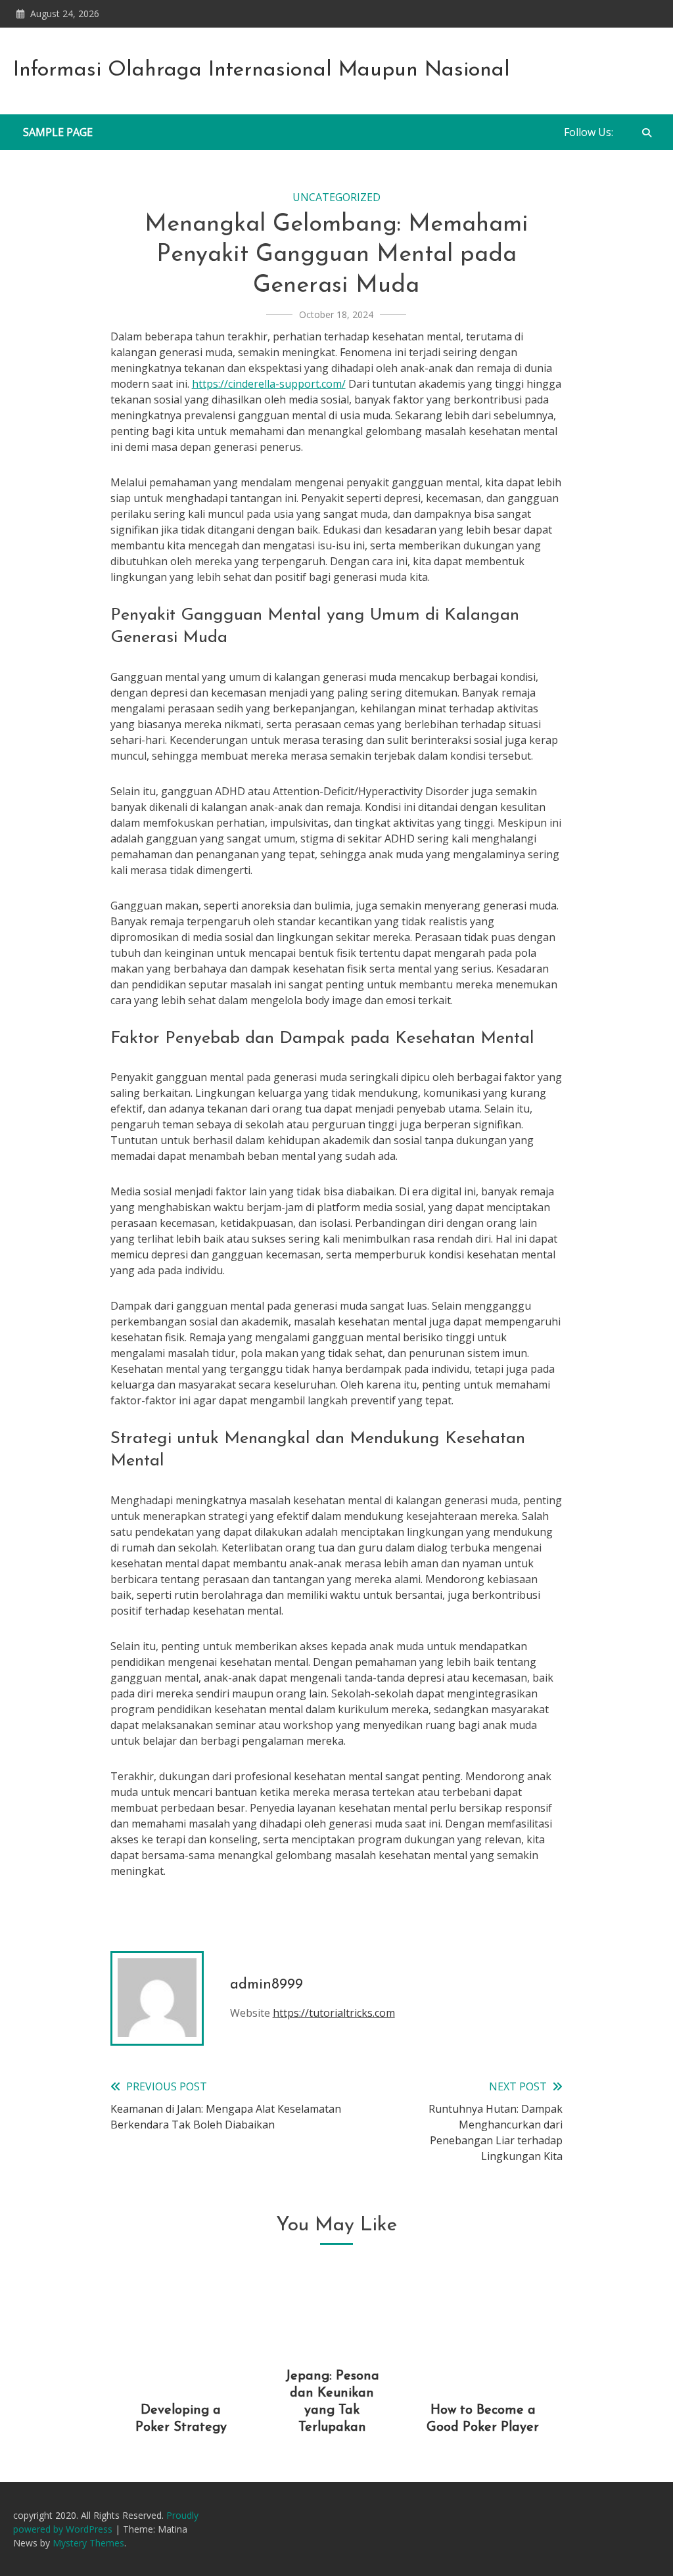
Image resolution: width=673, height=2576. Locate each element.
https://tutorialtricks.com (334, 2013)
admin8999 (267, 1985)
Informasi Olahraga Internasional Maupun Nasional (262, 70)
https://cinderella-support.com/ (269, 384)
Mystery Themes (88, 2543)
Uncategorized (336, 197)
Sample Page (58, 132)
